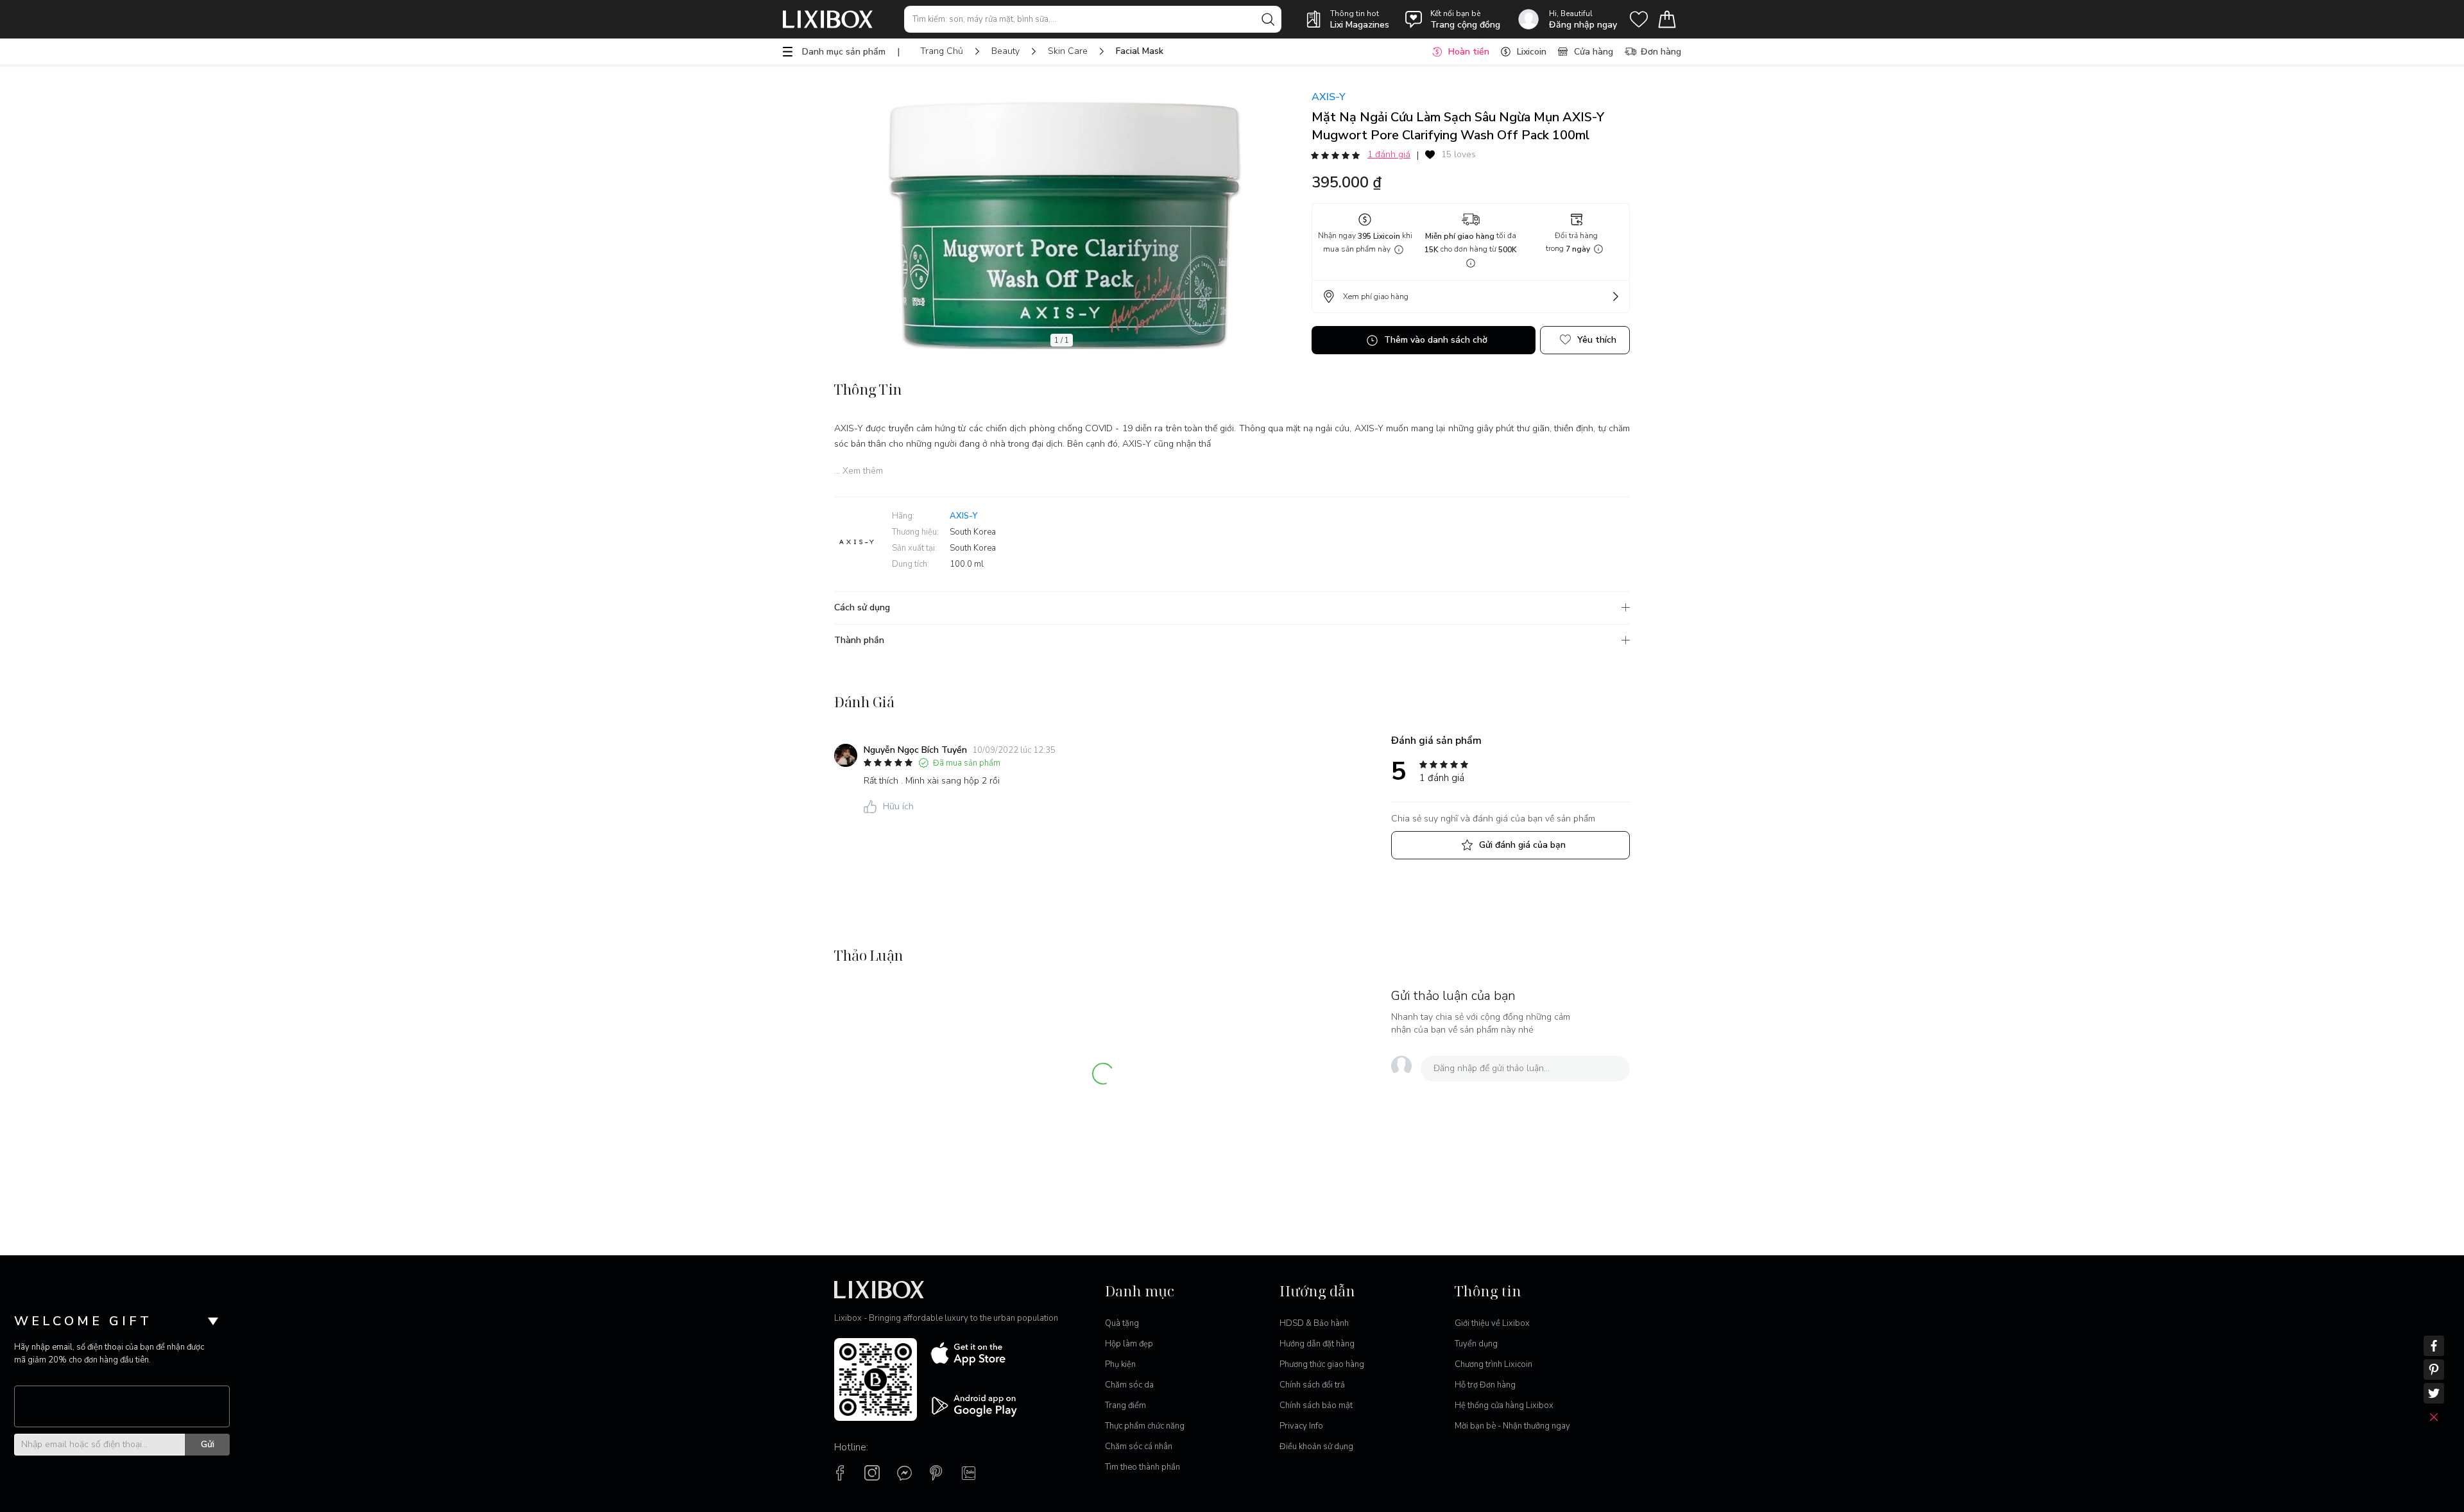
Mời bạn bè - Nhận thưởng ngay (1512, 1426)
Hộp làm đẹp (1129, 1344)
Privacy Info (1301, 1426)
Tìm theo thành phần (1142, 1467)
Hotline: (851, 1447)
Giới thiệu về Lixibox (1492, 1323)
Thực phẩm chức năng (1145, 1426)
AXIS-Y (1329, 97)
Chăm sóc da (1129, 1385)
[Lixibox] (828, 19)
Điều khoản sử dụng (1316, 1447)
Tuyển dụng (1476, 1344)
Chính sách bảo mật (1316, 1405)
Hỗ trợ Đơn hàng (1485, 1385)
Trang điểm (1125, 1405)
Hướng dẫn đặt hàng (1317, 1344)
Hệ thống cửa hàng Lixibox (1504, 1405)
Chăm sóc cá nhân (1139, 1447)
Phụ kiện (1120, 1364)
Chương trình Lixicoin (1493, 1364)
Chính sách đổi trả (1312, 1385)
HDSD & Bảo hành (1314, 1323)
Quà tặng (1122, 1323)
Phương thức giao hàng (1322, 1364)
